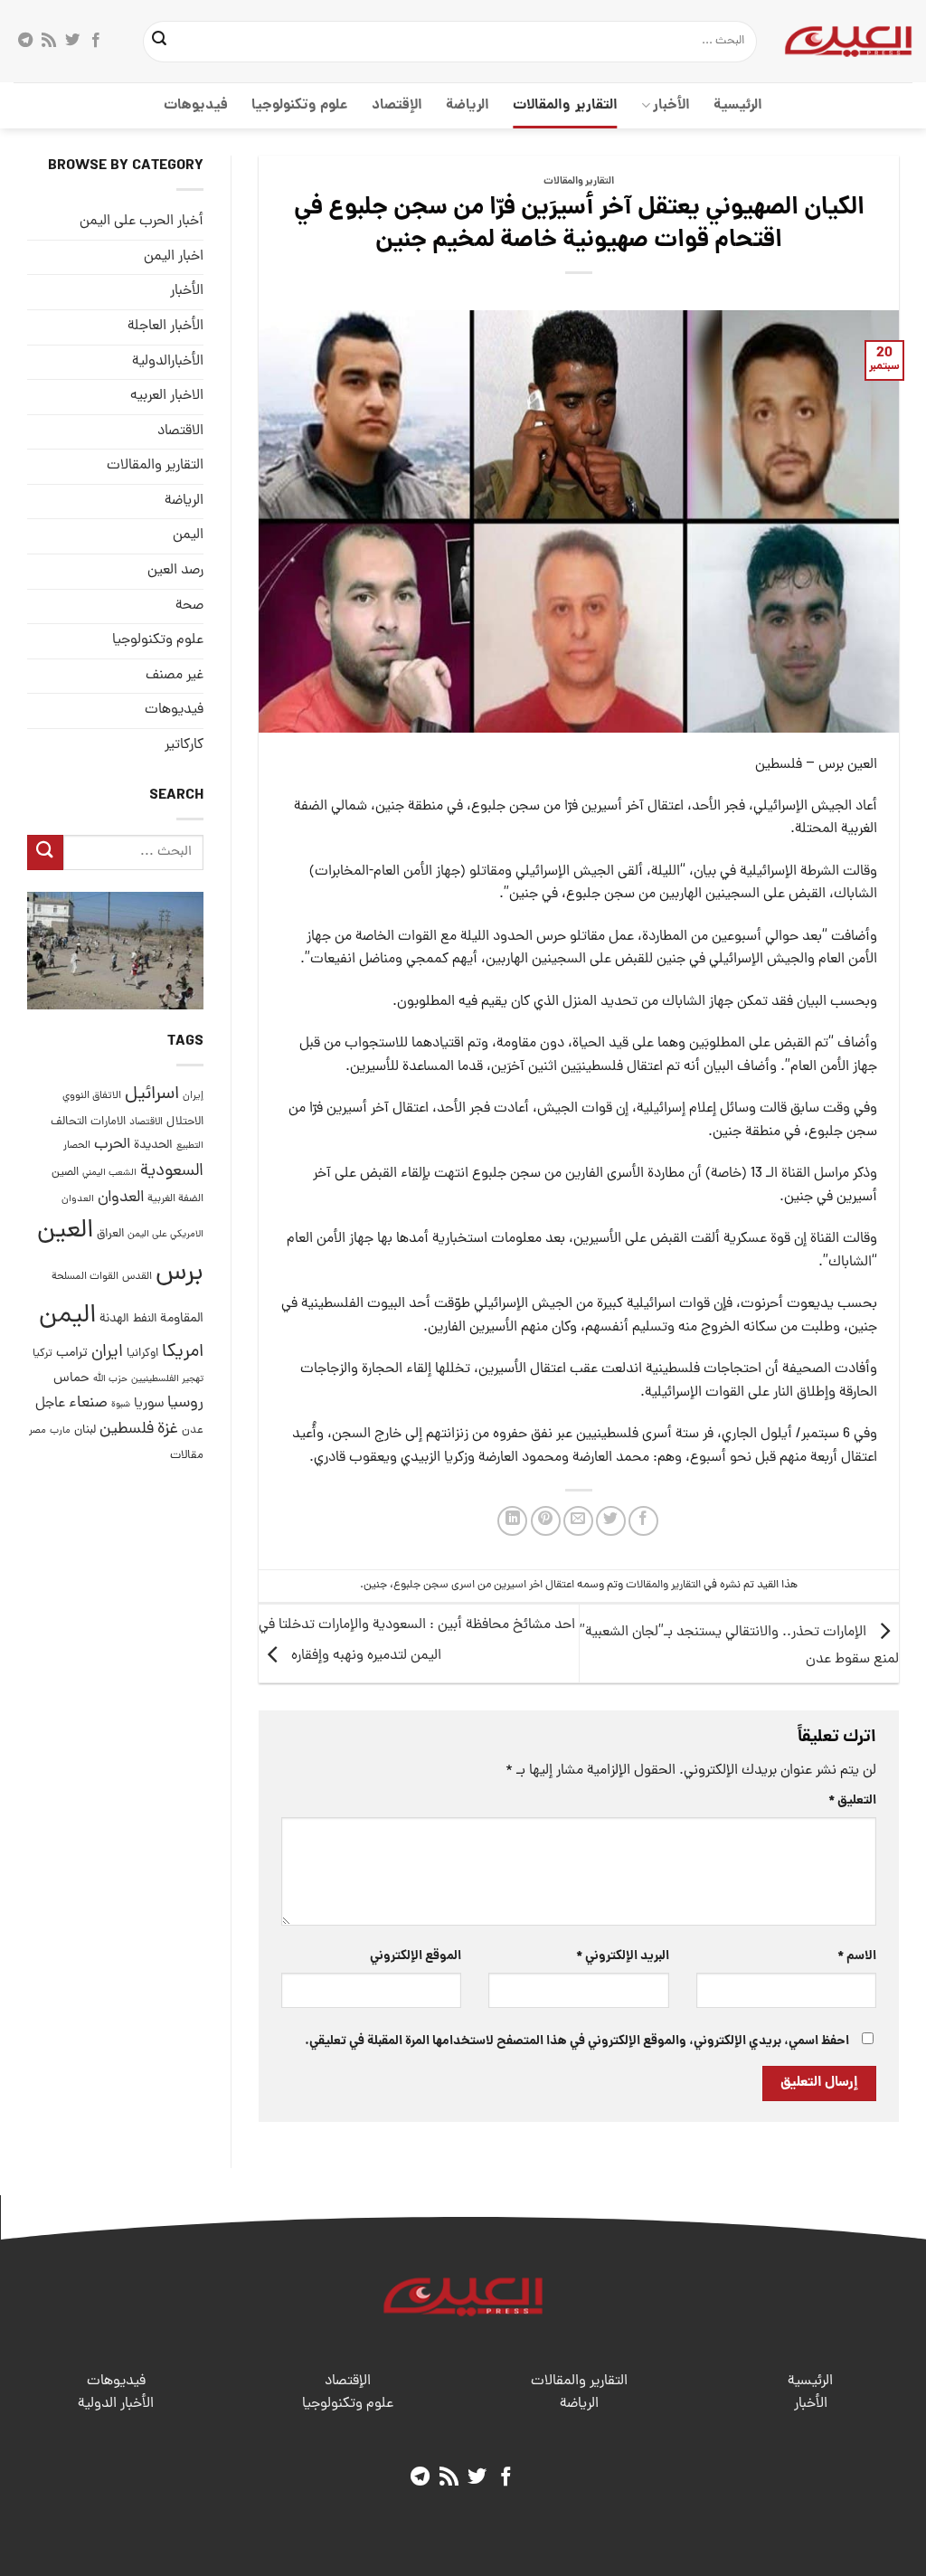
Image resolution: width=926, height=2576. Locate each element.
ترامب (72, 1353)
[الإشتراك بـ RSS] (49, 41)
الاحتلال (185, 1122)
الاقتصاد (180, 431)
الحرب (112, 1145)
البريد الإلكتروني (622, 1956)
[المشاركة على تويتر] (611, 1521)
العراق (110, 1234)
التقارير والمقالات (565, 105)
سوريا (149, 1404)
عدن (193, 1430)
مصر (38, 1430)
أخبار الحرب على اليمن (142, 222)
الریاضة (468, 105)
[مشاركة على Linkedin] (512, 1521)
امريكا (183, 1353)
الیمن (188, 535)
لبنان (85, 1430)
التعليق (852, 1801)
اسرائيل (152, 1095)
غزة (168, 1430)
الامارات (108, 1122)
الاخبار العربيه (167, 396)
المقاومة (182, 1319)
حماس (71, 1379)
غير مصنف (175, 676)
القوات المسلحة (85, 1277)
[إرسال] (159, 42)
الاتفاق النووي (92, 1096)
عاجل (50, 1404)
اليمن (67, 1316)
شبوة (121, 1405)
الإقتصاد (397, 105)
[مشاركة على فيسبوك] (643, 1521)
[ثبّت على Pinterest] (546, 1521)
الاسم (857, 1956)
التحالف (69, 1122)
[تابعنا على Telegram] (25, 41)
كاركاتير (184, 745)
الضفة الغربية (175, 1199)
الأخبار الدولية (116, 2404)
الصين (65, 1173)
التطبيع (190, 1146)
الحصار (77, 1146)
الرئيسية (738, 105)
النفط (145, 1319)
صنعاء (88, 1403)
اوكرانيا (142, 1354)
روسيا (185, 1403)
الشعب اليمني (109, 1173)
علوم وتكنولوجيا (300, 105)
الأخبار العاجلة (165, 327)
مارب (60, 1431)
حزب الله (110, 1379)
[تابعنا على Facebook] (96, 41)
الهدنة (114, 1319)
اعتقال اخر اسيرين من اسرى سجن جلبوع (484, 1585)
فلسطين (127, 1430)
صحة (189, 606)
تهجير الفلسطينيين (167, 1379)
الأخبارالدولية (168, 362)
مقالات (187, 1456)
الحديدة (153, 1146)
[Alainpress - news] (848, 41)
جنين (375, 1585)
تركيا (43, 1354)
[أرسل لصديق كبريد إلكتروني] (578, 1521)
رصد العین (175, 571)
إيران (193, 1096)
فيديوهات (196, 105)
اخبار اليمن (174, 257)
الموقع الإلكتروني (416, 1956)
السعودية (172, 1172)
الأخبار (671, 105)
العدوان (121, 1198)
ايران (107, 1353)
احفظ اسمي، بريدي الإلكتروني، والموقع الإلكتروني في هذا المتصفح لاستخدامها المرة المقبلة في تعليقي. (577, 2041)
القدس (137, 1277)
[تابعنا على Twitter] (72, 41)
